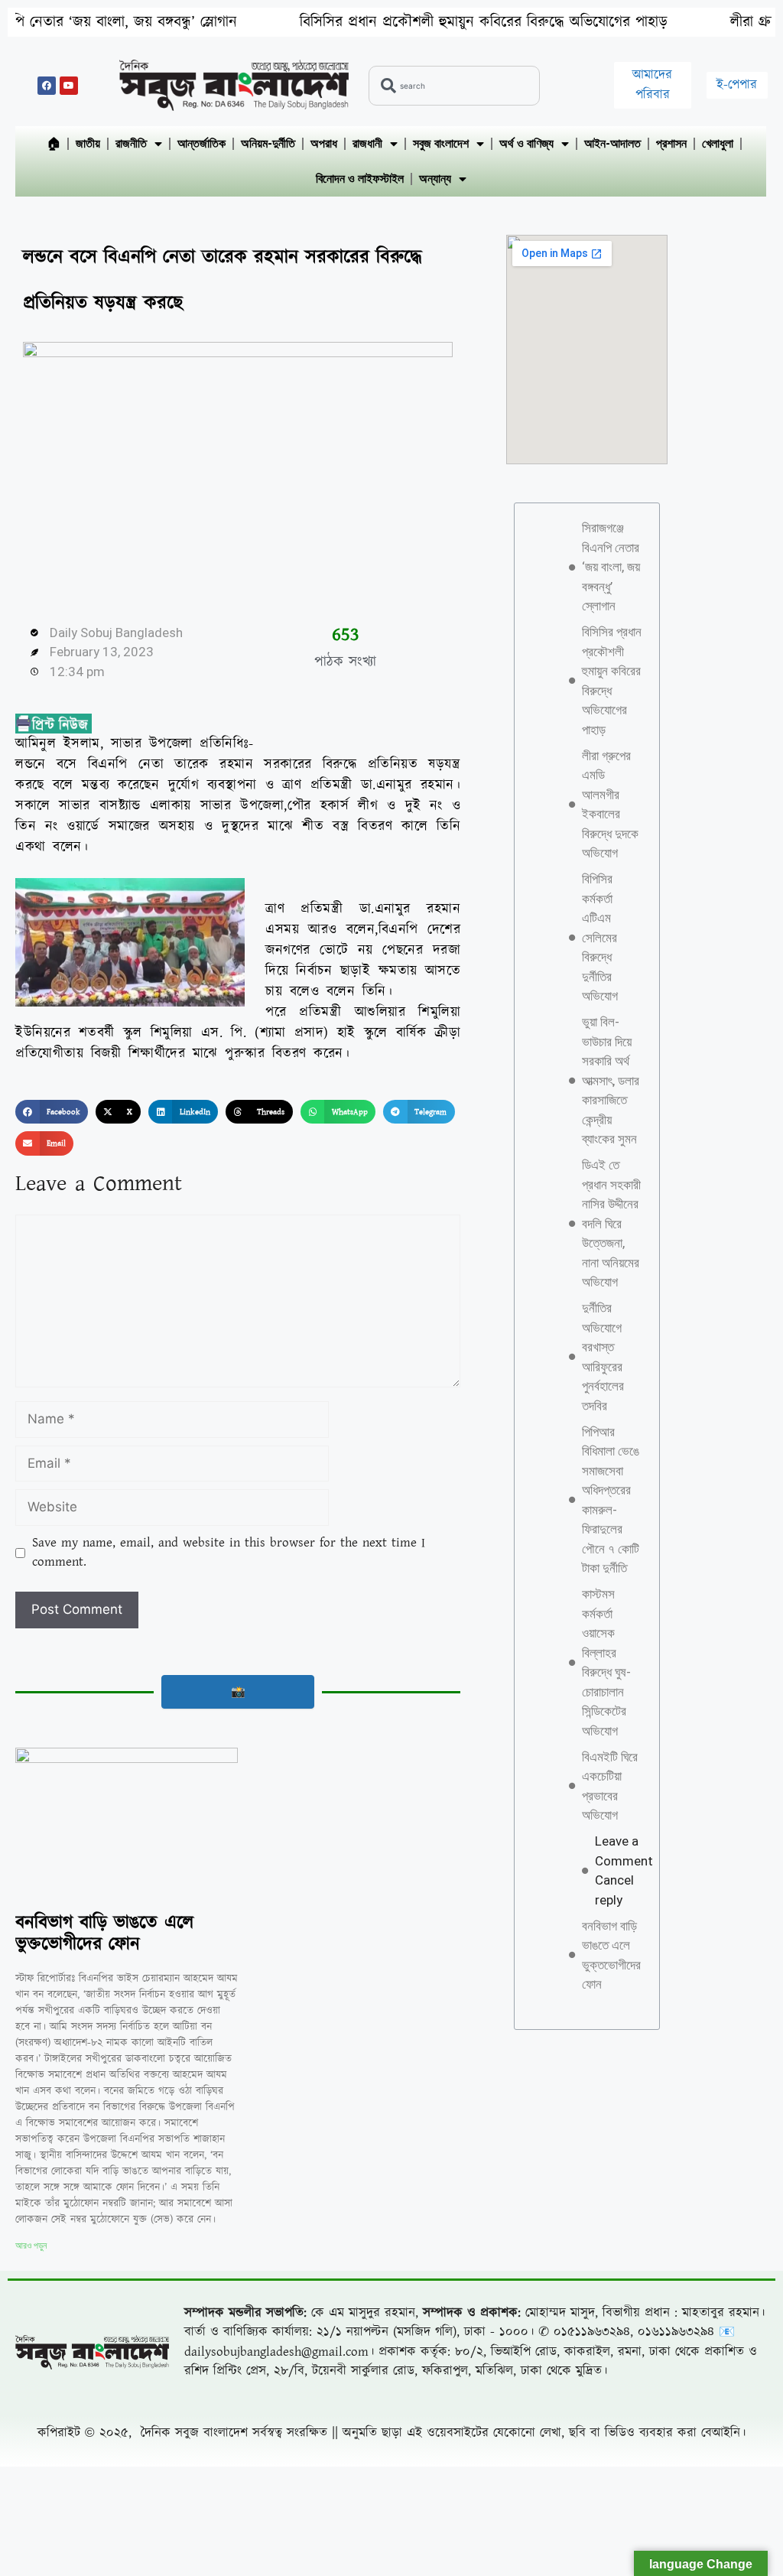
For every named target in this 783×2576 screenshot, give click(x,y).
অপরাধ (324, 143)
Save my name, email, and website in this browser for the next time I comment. (229, 1553)
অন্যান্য (435, 179)
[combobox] (454, 86)
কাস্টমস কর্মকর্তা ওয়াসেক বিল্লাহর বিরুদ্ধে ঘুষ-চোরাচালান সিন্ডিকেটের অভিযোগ (606, 1662)
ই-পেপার (737, 85)
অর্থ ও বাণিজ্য (526, 143)
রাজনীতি (131, 143)
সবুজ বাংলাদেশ (441, 143)
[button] (52, 1112)
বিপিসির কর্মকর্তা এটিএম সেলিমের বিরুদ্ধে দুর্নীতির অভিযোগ (600, 937)
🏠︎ (54, 143)
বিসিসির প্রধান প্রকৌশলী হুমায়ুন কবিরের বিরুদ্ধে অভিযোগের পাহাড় (396, 22)
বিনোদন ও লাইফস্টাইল (360, 179)
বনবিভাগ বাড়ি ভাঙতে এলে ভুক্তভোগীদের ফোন (104, 1934)
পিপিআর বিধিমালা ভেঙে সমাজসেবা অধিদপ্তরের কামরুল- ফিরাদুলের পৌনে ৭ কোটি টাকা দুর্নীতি (611, 1500)
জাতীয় (88, 143)
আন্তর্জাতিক (201, 143)
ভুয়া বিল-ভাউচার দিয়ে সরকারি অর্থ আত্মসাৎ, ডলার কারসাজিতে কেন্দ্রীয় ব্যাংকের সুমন (611, 1080)
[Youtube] (69, 86)
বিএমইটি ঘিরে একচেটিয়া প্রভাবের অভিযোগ (610, 1786)
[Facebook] (47, 86)
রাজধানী (367, 143)
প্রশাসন (671, 143)
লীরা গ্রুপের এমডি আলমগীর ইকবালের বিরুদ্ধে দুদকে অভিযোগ (610, 805)
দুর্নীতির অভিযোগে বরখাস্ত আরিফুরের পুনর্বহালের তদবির (603, 1357)
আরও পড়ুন (31, 2246)
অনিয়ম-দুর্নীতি (268, 143)
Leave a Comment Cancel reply (624, 1870)
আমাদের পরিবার (652, 85)
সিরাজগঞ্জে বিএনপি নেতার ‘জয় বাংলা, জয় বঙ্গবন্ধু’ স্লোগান (611, 567)
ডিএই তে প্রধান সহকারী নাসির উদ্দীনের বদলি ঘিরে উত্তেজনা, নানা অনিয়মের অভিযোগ (611, 1223)
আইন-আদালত (612, 143)
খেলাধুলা (718, 143)
